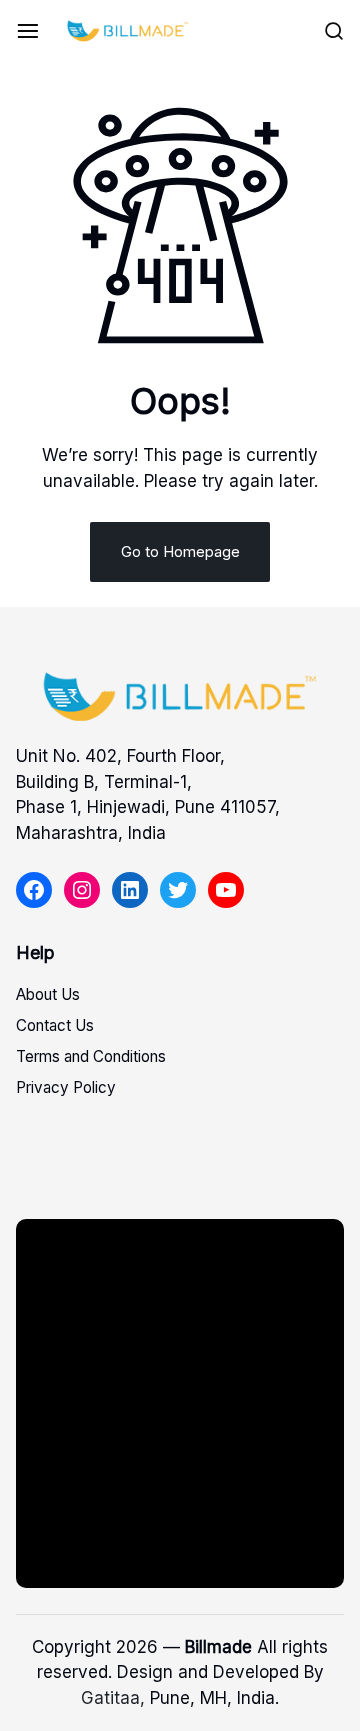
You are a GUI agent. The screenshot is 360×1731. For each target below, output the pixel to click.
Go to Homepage (180, 551)
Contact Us (55, 1025)
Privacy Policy (66, 1087)
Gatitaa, (113, 1698)
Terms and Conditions (91, 1056)
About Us (48, 994)
